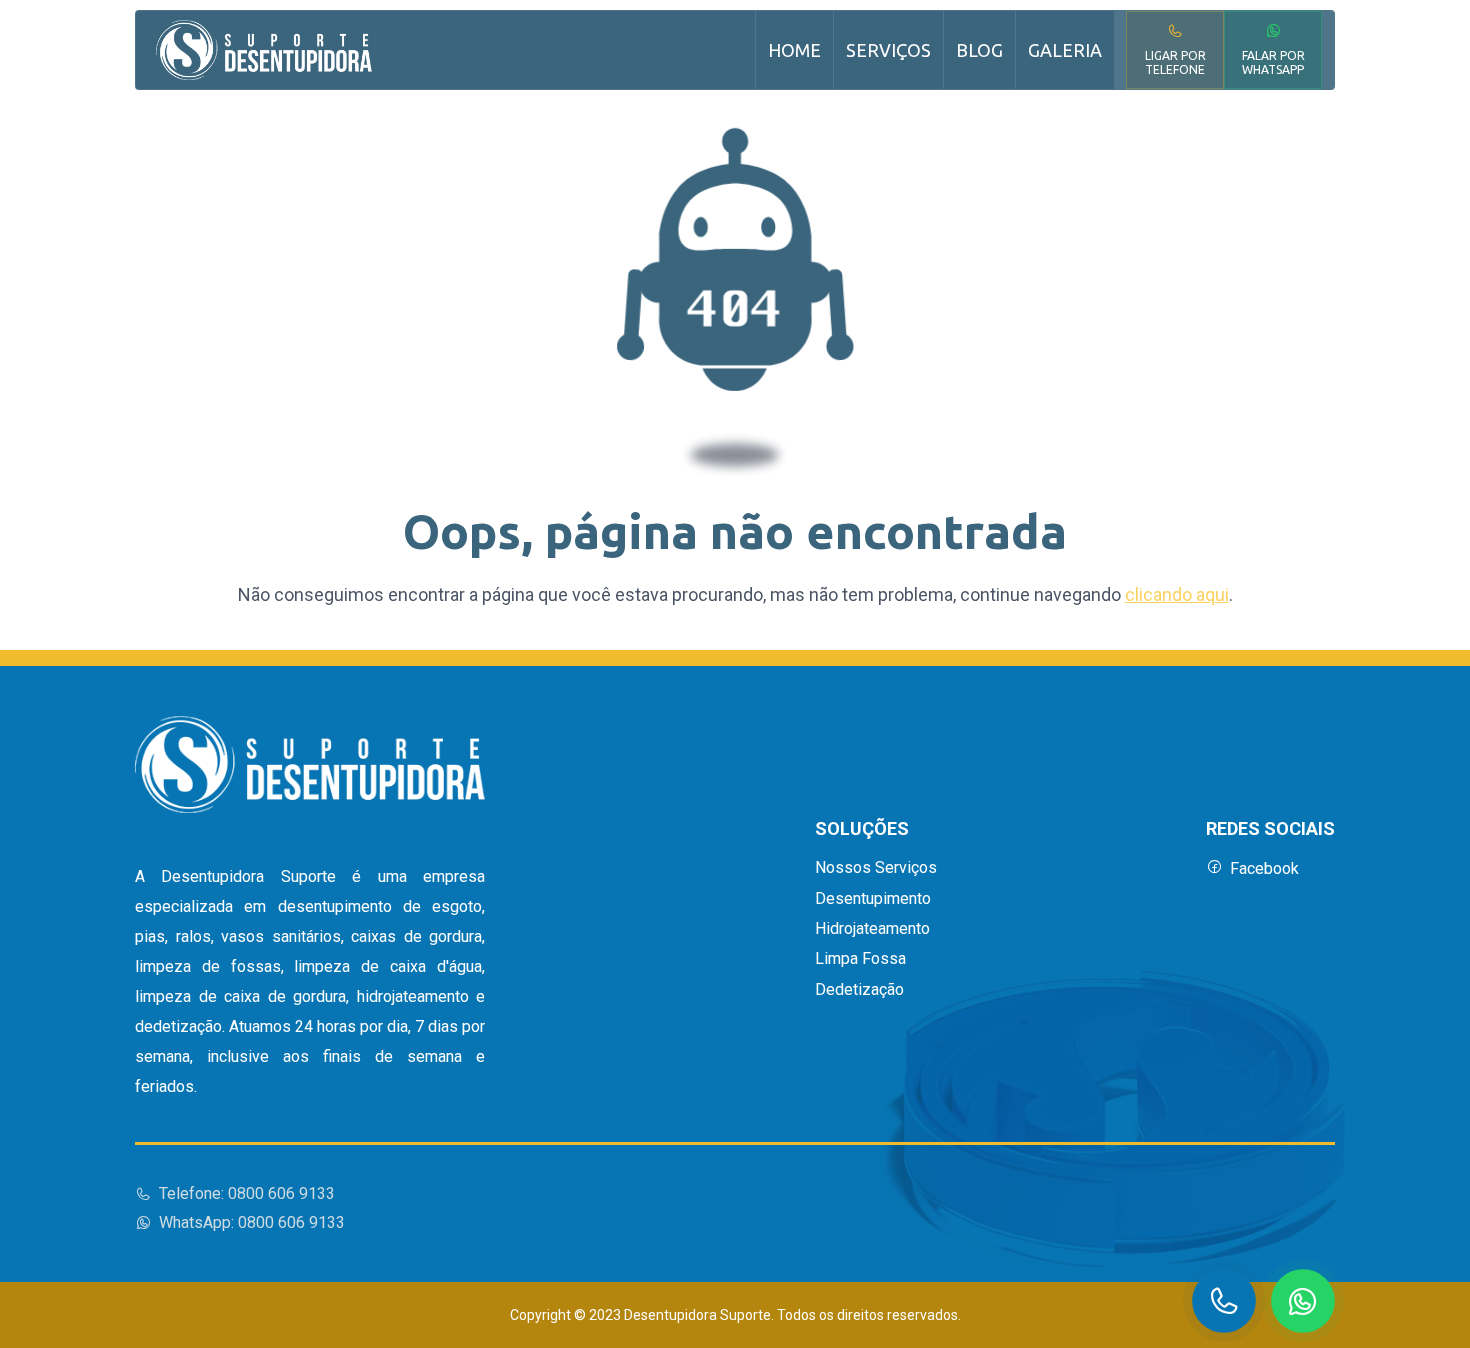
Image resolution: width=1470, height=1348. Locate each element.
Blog (979, 50)
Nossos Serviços (876, 868)
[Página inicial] (264, 50)
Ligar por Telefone (1175, 62)
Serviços (888, 50)
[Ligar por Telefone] (1224, 1301)
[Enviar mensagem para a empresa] (1303, 1301)
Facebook (1264, 868)
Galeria (1065, 50)
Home (794, 50)
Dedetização (859, 990)
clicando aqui (1177, 594)
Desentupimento (873, 899)
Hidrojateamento (872, 929)
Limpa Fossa (860, 959)
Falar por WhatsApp (1273, 62)
